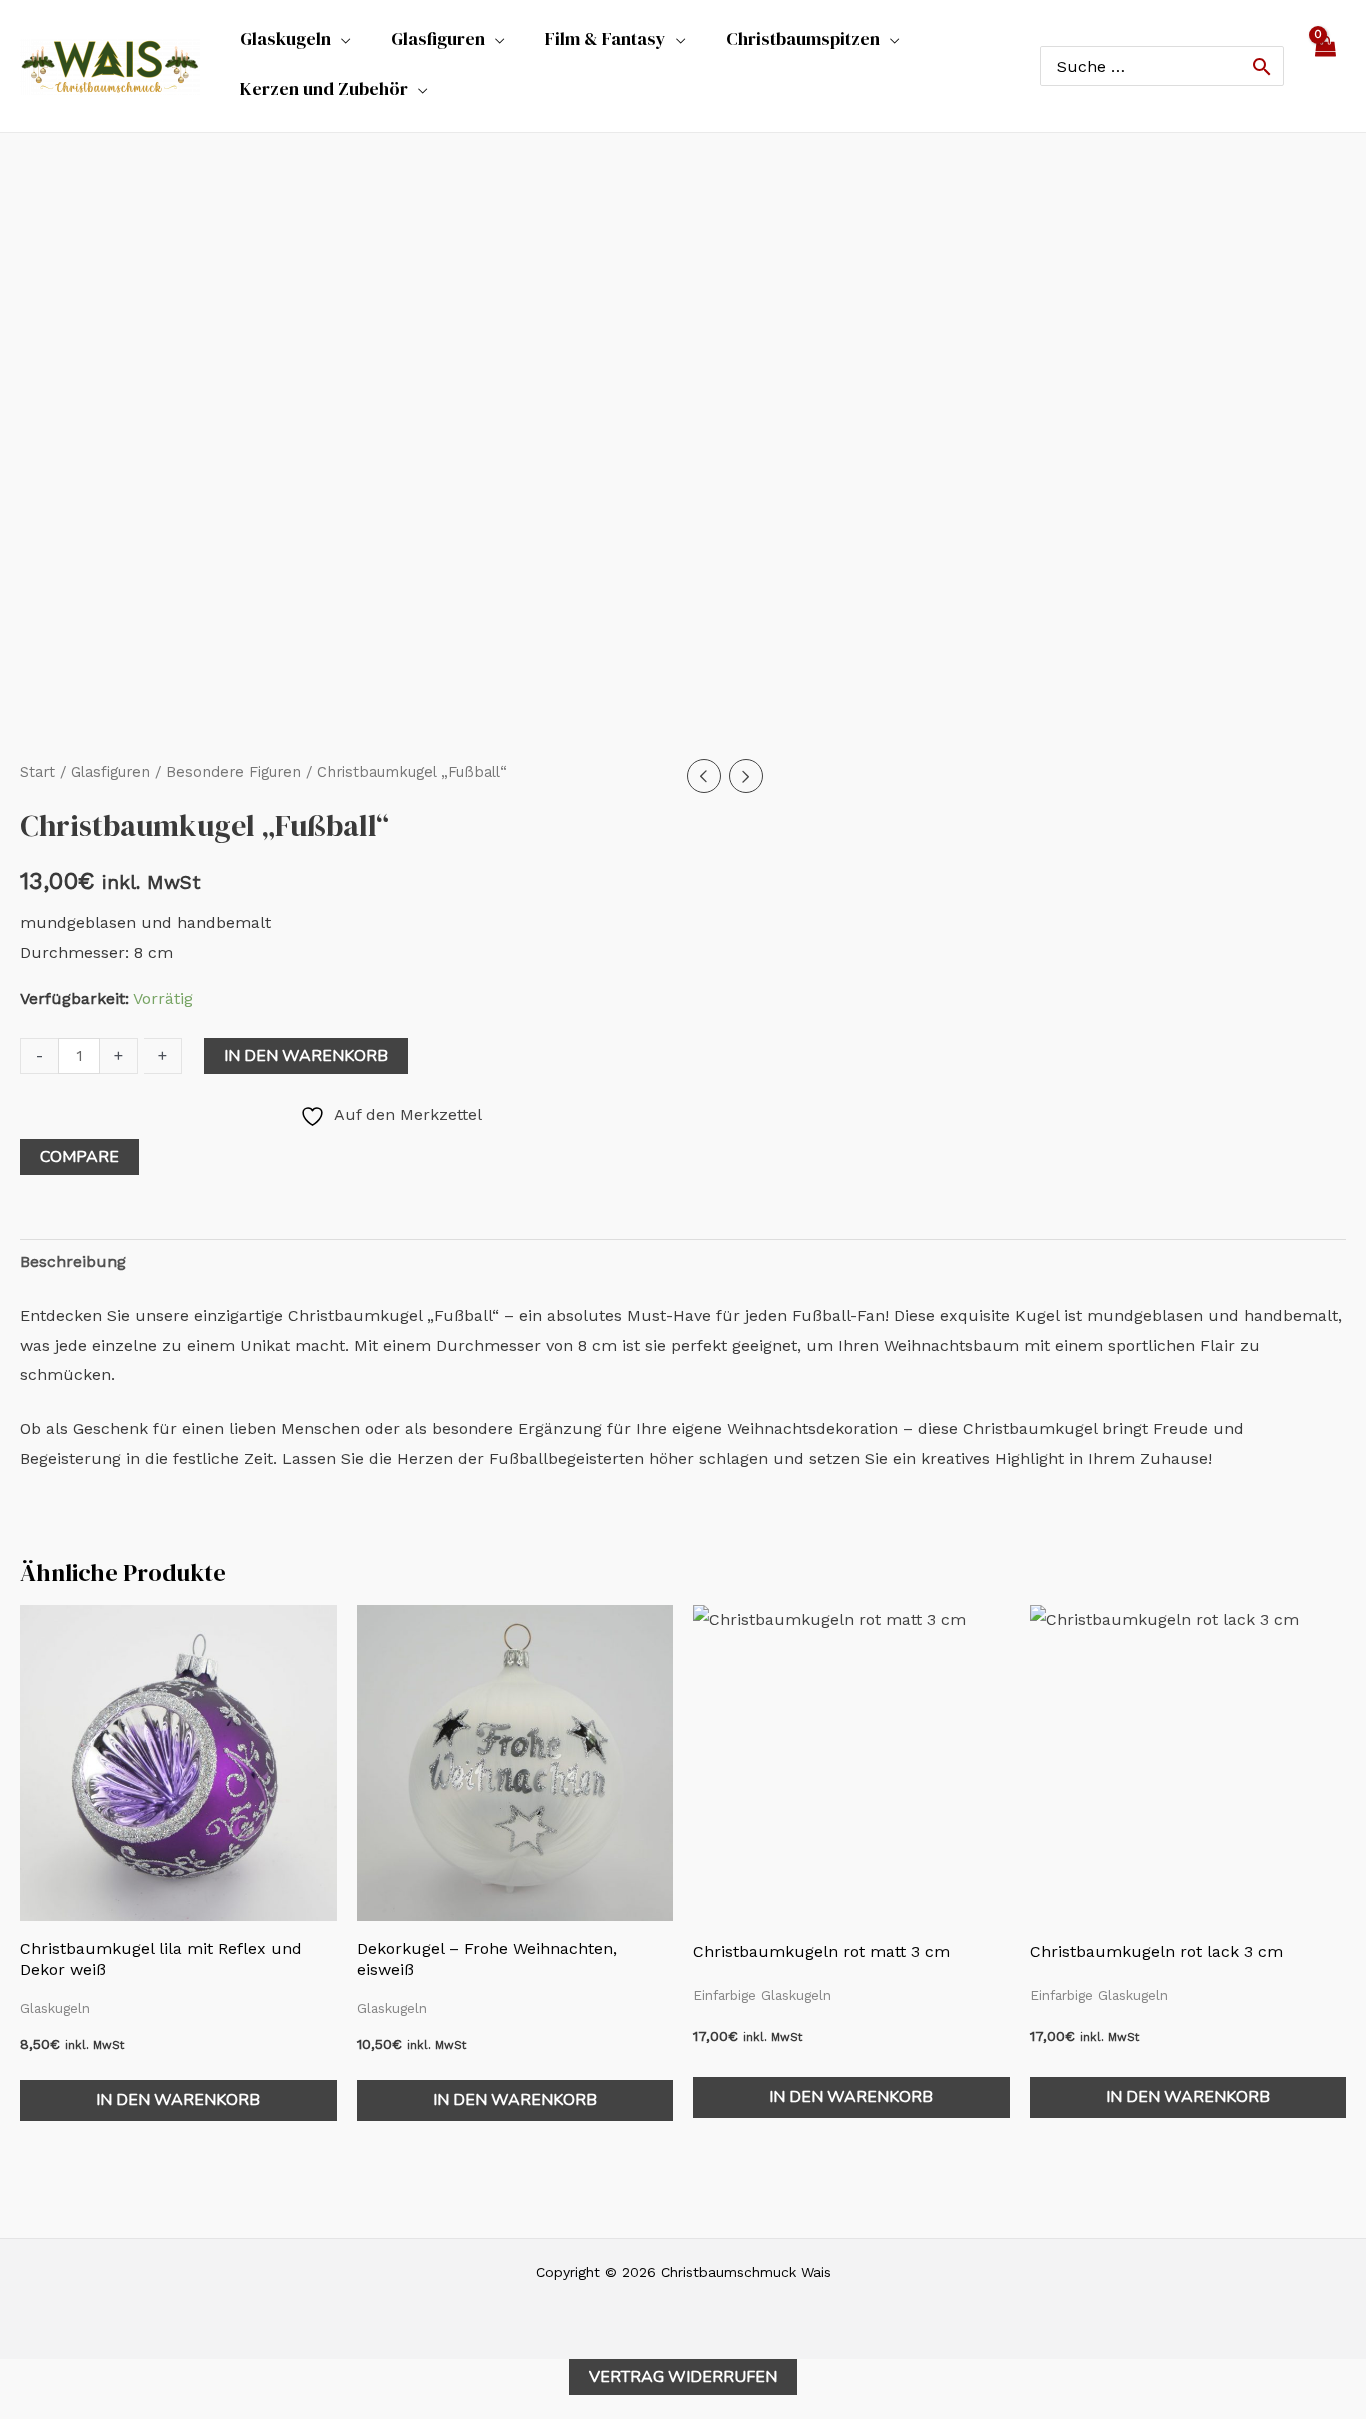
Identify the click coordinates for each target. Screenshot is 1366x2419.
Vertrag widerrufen (683, 2377)
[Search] (1262, 66)
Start (37, 772)
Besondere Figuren (233, 772)
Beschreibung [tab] (73, 1261)
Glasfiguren (110, 772)
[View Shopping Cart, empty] (1325, 66)
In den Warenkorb (306, 1056)
